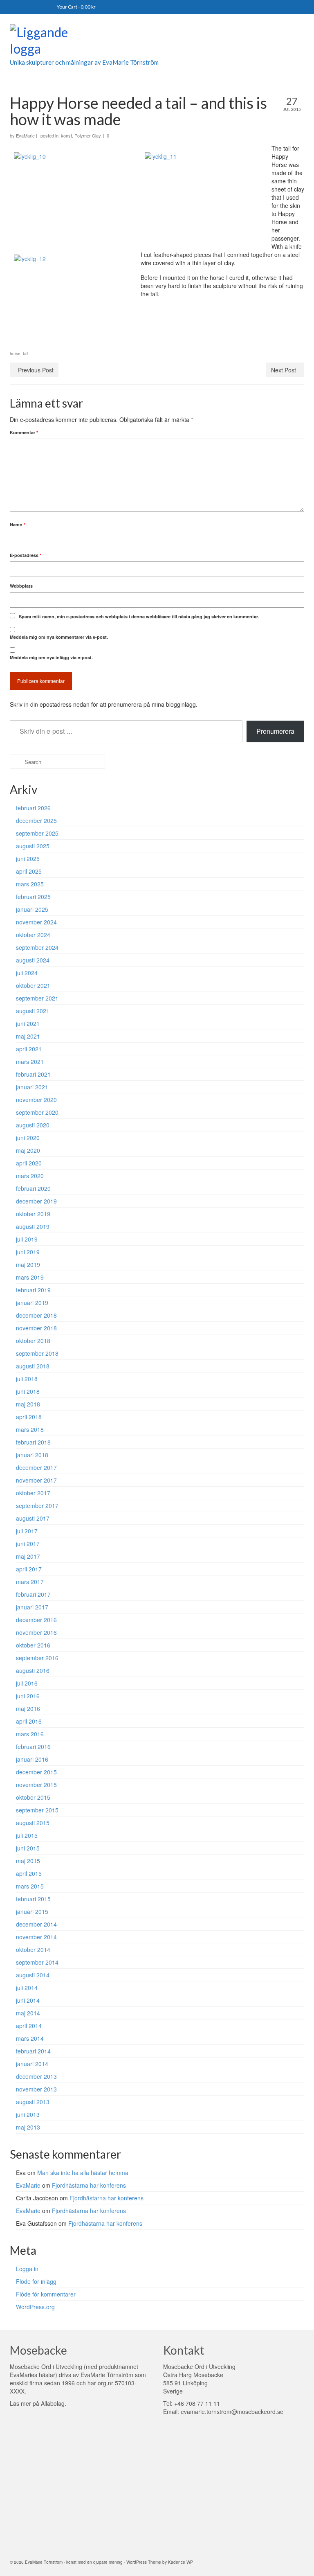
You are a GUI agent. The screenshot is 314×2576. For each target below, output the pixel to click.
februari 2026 (33, 808)
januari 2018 (32, 1455)
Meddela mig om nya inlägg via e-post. (51, 657)
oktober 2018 (33, 1341)
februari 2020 (33, 1188)
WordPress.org (35, 2307)
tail (26, 354)
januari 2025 (32, 909)
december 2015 (36, 1772)
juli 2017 (27, 1531)
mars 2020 (30, 1176)
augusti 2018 (33, 1366)
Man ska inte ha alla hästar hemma (83, 2173)
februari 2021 (33, 1074)
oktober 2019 (33, 1214)
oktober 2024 (33, 935)
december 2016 (36, 1620)
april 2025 (29, 871)
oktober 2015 (33, 1797)
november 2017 (36, 1480)
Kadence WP (181, 2562)
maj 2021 (28, 1036)
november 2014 (36, 1937)
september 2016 (37, 1658)
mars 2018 (30, 1429)
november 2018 (36, 1328)
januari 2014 (32, 2064)
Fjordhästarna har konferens (89, 2185)
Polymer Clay (88, 135)
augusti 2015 (33, 1823)
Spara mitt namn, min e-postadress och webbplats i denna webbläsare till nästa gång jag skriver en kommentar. (139, 616)
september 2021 (37, 998)
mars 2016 (30, 1734)
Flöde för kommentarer (46, 2294)
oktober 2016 (33, 1645)
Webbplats (21, 586)
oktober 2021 (33, 985)
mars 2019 (30, 1277)
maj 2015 (28, 1861)
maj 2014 (28, 2013)
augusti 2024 (33, 960)
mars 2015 (30, 1886)
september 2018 (37, 1353)
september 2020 (37, 1112)
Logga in (27, 2269)
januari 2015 (32, 1911)
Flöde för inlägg (36, 2281)
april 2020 (29, 1163)
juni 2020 (28, 1138)
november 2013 (36, 2089)
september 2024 (37, 947)
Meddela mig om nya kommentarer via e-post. (59, 637)
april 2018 (29, 1417)
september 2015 (37, 1810)
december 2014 (36, 1924)
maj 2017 (28, 1556)
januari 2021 (32, 1087)
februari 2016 (33, 1747)
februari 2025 (33, 897)
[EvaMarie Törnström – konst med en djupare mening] (157, 42)
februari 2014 (33, 2051)
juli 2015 (27, 1835)
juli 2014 (27, 1988)
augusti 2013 (33, 2102)
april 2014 (29, 2026)
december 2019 (36, 1201)
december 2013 (36, 2076)
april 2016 (29, 1721)
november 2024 (36, 922)
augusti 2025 (33, 846)
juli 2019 (27, 1239)
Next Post (284, 370)
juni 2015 (28, 1848)
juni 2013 (28, 2114)
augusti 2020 (33, 1125)
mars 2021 (30, 1062)
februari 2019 (33, 1290)
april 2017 (29, 1569)
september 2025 (37, 833)
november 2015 (36, 1785)
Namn (18, 524)
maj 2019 (28, 1264)
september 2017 (37, 1505)
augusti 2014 (33, 1975)
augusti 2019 (33, 1226)
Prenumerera (275, 731)
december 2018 (36, 1315)
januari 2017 (32, 1607)
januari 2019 (32, 1303)
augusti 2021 (33, 1011)
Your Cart (76, 7)
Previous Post (36, 370)
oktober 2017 (33, 1493)
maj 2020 (28, 1150)
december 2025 (36, 820)
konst (66, 135)
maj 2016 (28, 1708)
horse (15, 354)
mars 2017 (30, 1582)
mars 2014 (30, 2038)
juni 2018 (28, 1391)
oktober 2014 (33, 1949)
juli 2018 (27, 1379)
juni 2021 (28, 1023)
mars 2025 (30, 884)
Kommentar (24, 432)
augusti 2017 (33, 1518)
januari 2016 (32, 1759)
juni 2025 (28, 859)
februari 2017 (33, 1594)
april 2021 (29, 1049)
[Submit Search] (16, 762)
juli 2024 (27, 973)
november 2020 (36, 1100)
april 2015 (29, 1873)
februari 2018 (33, 1442)
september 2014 (37, 1962)
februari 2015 (33, 1899)
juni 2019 (28, 1252)
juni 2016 (28, 1696)
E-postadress (26, 555)
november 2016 (36, 1632)
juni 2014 (28, 2000)
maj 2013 (28, 2127)
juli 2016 (27, 1683)
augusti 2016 (33, 1670)
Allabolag (53, 2403)
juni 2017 (28, 1544)
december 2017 (36, 1467)
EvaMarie (25, 135)
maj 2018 (28, 1404)
